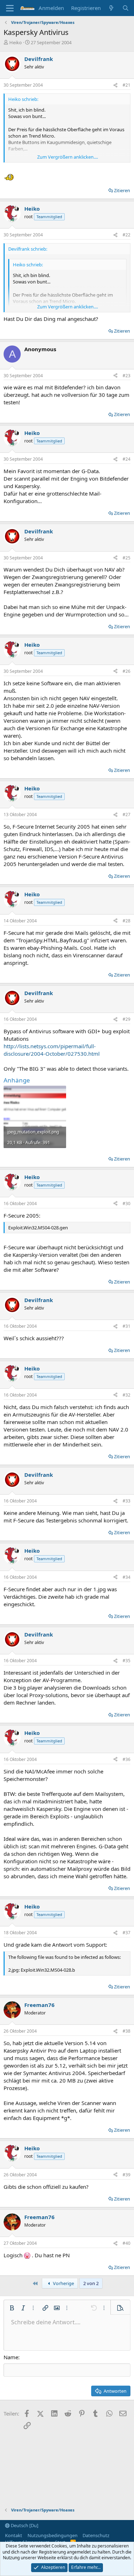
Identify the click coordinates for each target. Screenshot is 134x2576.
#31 (126, 1326)
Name (11, 2357)
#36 (126, 1759)
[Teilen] (115, 85)
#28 (126, 921)
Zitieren (122, 190)
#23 (126, 376)
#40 (126, 2243)
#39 (126, 2175)
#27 (126, 815)
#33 (126, 1501)
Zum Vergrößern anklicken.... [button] (68, 157)
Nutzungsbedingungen (53, 2535)
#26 (126, 671)
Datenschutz (96, 2535)
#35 (126, 1661)
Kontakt (14, 2535)
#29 (126, 1019)
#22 (126, 235)
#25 (126, 558)
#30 (126, 1204)
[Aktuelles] (111, 8)
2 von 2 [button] (91, 2283)
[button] (12, 2308)
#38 (126, 2031)
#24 (126, 459)
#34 (126, 1577)
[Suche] (126, 8)
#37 (126, 1933)
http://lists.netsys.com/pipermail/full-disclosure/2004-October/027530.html (52, 1050)
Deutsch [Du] (24, 2525)
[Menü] (10, 8)
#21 (126, 85)
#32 (126, 1395)
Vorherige (63, 2283)
